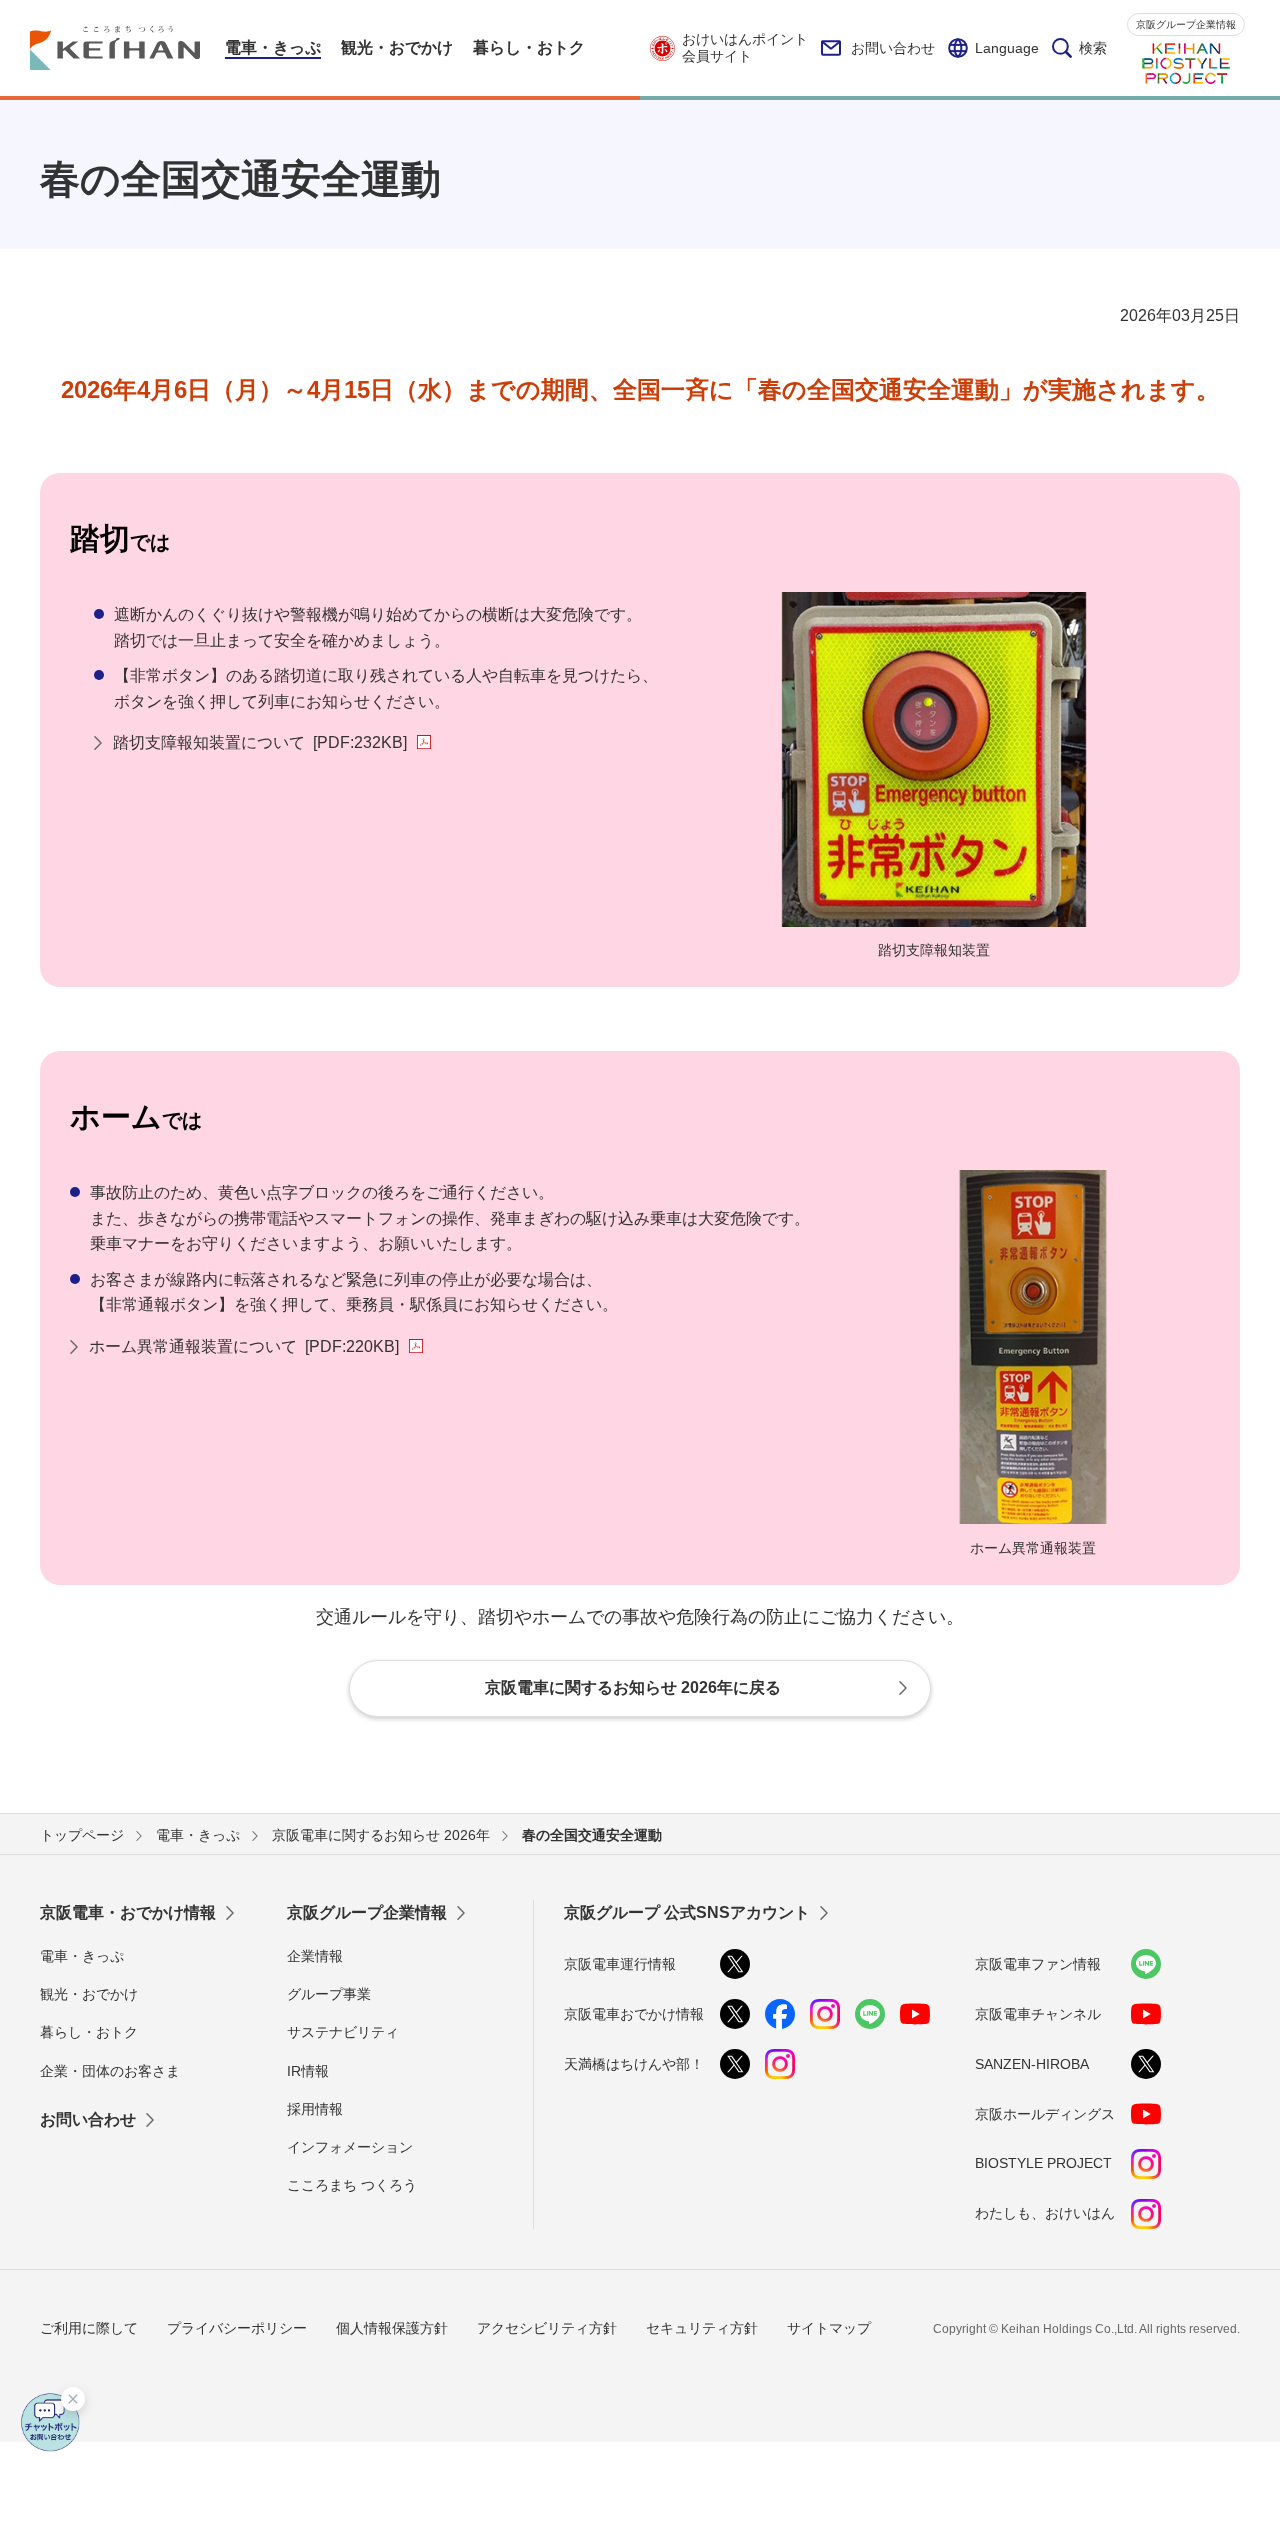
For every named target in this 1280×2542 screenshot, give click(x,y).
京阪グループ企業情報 (1186, 24)
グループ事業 (329, 1994)
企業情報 (315, 1956)
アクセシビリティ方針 (547, 2328)
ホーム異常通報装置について (244, 1346)
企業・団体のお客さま (110, 2071)
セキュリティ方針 (702, 2328)
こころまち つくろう (352, 2185)
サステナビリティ (343, 2032)
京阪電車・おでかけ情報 (128, 1912)
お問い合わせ (893, 48)
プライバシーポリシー (237, 2328)
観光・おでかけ (89, 1994)
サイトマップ (829, 2328)
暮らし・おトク (89, 2032)
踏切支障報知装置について (260, 742)
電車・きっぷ (82, 1956)
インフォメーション (350, 2147)
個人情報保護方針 (392, 2328)
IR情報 (308, 2071)
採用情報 (315, 2109)
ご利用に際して (89, 2328)
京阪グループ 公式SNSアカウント (687, 1912)
